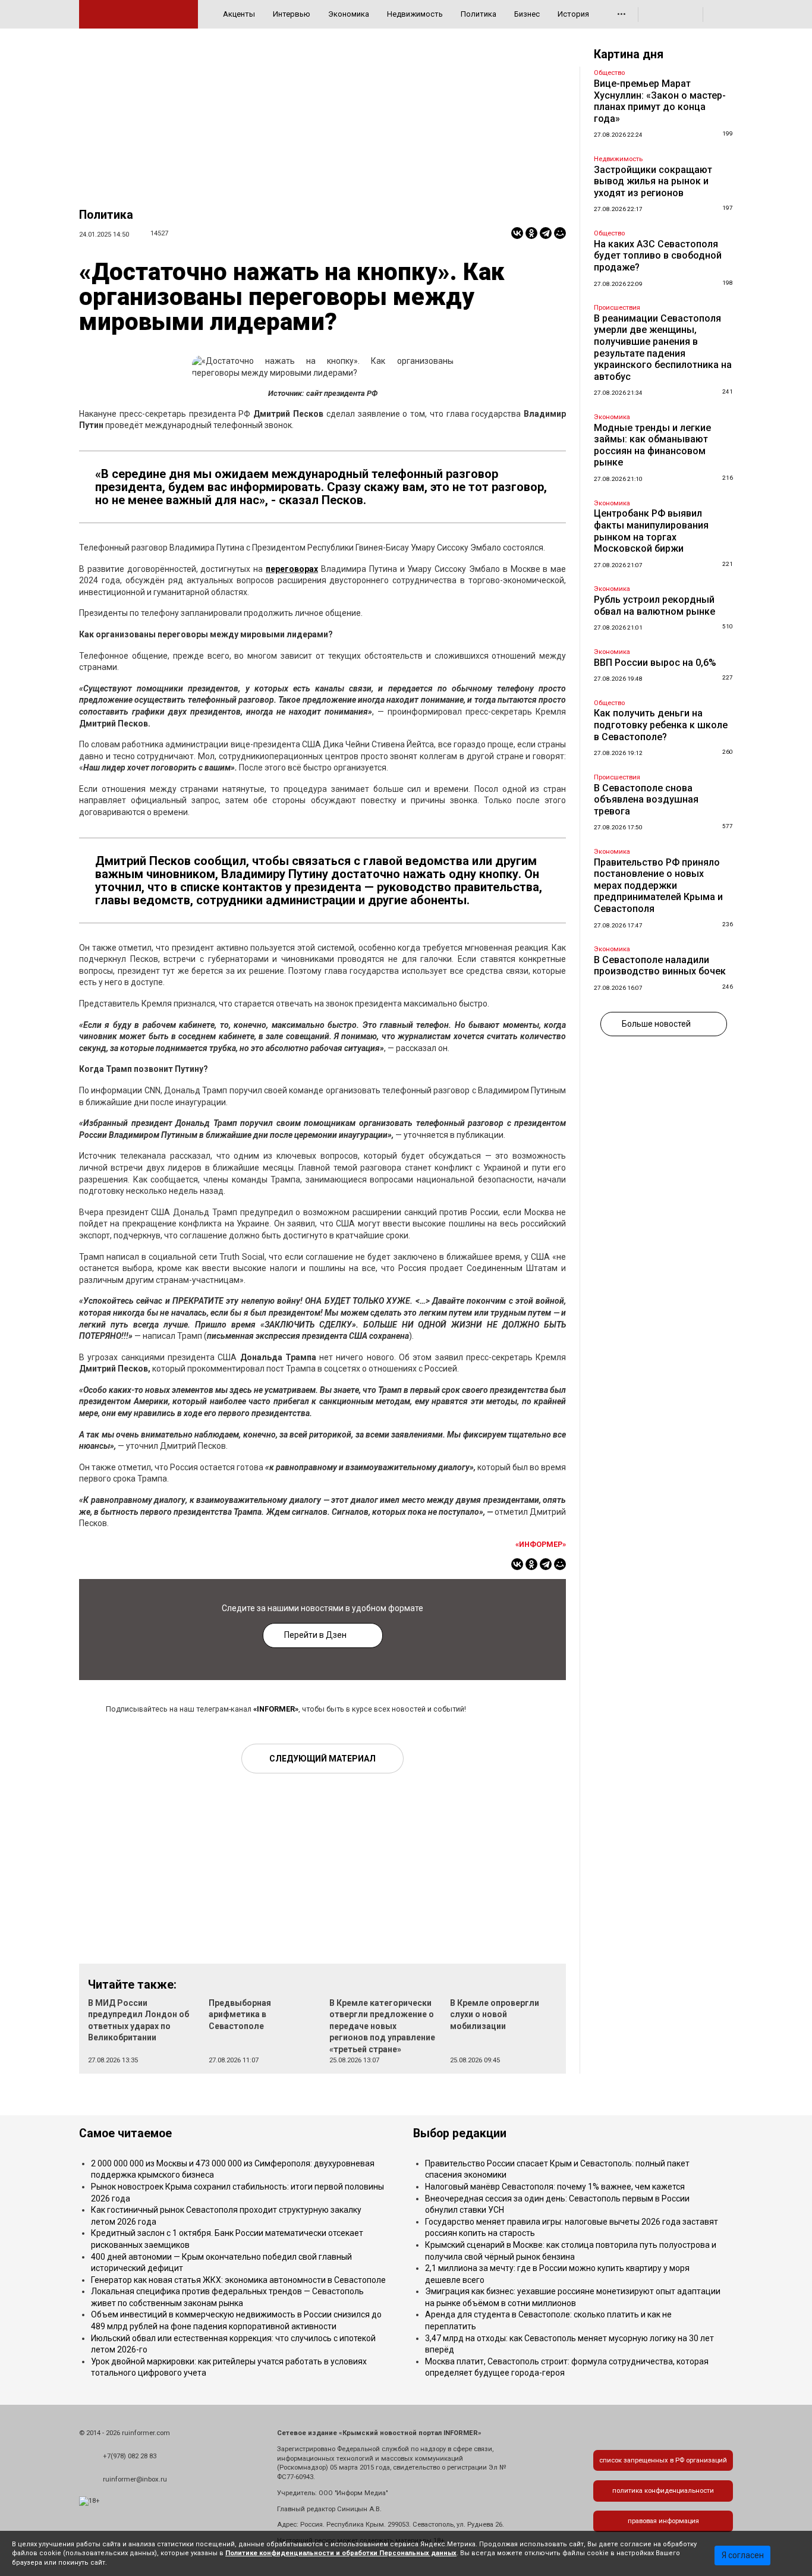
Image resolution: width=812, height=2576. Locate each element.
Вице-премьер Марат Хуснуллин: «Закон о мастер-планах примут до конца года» (660, 101)
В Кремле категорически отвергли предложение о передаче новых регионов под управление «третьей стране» (382, 2026)
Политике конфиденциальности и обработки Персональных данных (341, 2553)
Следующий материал (322, 1759)
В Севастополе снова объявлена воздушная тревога (646, 800)
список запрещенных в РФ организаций (663, 2460)
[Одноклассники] (531, 233)
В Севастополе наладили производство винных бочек (660, 966)
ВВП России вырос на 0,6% (655, 663)
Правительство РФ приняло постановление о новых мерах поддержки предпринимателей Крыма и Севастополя (658, 886)
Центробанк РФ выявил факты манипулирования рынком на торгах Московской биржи (651, 531)
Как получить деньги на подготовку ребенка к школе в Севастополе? (661, 725)
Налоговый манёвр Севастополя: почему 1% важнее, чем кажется (555, 2187)
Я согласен (743, 2555)
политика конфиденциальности (663, 2491)
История (573, 14)
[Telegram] (546, 233)
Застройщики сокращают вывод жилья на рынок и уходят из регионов (653, 181)
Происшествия (617, 308)
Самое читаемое (125, 2133)
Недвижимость (415, 14)
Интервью (292, 14)
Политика (479, 14)
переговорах (292, 569)
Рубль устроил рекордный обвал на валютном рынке (654, 606)
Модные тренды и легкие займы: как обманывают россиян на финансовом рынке (652, 445)
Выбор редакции (460, 2133)
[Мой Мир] (560, 233)
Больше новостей (656, 1024)
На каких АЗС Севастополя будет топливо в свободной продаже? (658, 256)
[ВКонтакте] (517, 233)
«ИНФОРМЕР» (541, 1544)
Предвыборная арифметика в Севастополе (240, 2014)
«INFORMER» (276, 1709)
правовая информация (663, 2521)
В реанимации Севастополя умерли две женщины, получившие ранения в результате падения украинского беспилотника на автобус (663, 347)
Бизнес (527, 14)
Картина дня (629, 54)
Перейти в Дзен (315, 1635)
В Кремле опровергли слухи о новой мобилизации (495, 2014)
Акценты (239, 14)
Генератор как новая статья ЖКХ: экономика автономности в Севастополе (238, 2280)
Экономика (349, 14)
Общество (609, 73)
